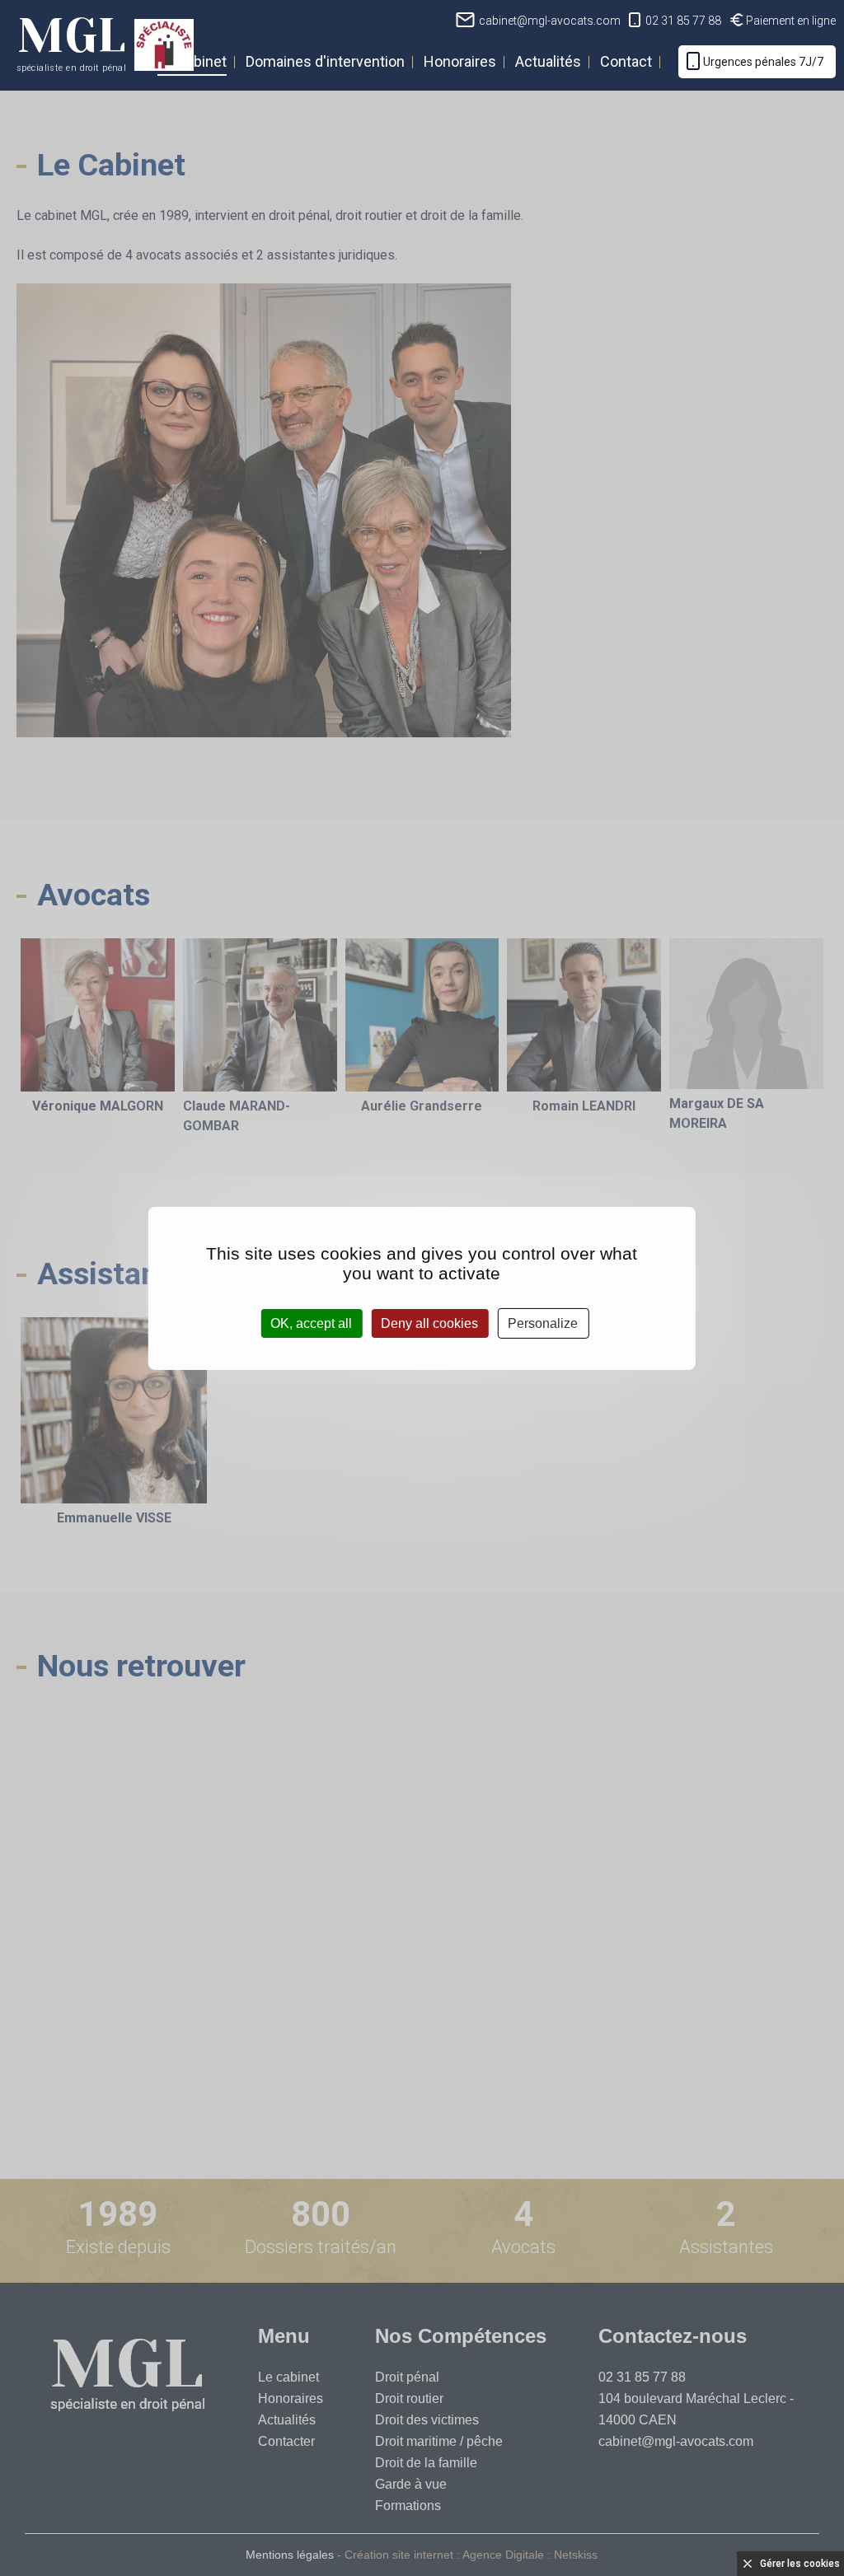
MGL (71, 40)
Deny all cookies (429, 1323)
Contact (626, 61)
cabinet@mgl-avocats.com (550, 21)
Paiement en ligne (791, 21)
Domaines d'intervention (325, 61)
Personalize (543, 1323)
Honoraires (460, 61)
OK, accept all (311, 1323)
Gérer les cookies (800, 2564)
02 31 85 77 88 (683, 21)
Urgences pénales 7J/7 (763, 62)
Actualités (548, 61)
